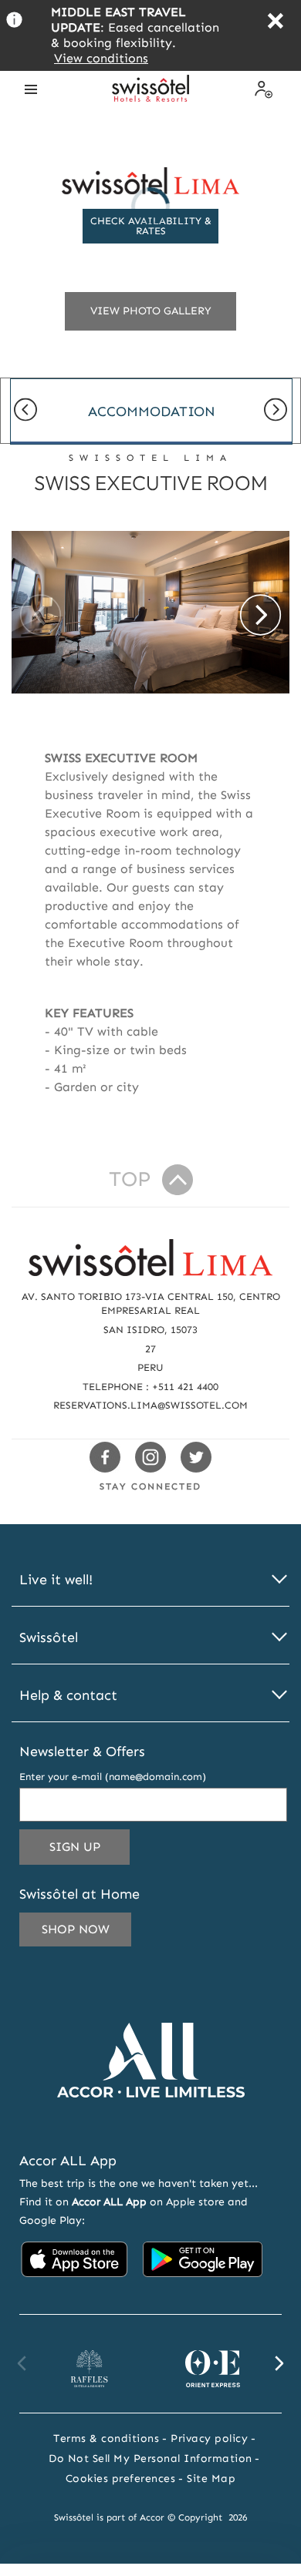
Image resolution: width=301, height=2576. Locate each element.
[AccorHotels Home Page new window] (151, 2120)
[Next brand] (279, 2363)
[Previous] (25, 411)
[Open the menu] (31, 89)
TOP (130, 1179)
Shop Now (76, 1929)
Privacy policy (209, 2438)
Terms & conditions (106, 2438)
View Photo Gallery (151, 311)
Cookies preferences (121, 2479)
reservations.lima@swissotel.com (150, 1405)
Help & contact (68, 1696)
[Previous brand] (22, 2363)
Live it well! (56, 1580)
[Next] (276, 411)
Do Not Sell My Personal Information (150, 2458)
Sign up (90, 1852)
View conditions (101, 58)
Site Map (211, 2479)
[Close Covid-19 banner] (275, 23)
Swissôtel (49, 1638)
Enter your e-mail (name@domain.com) (113, 1777)
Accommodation (152, 411)
